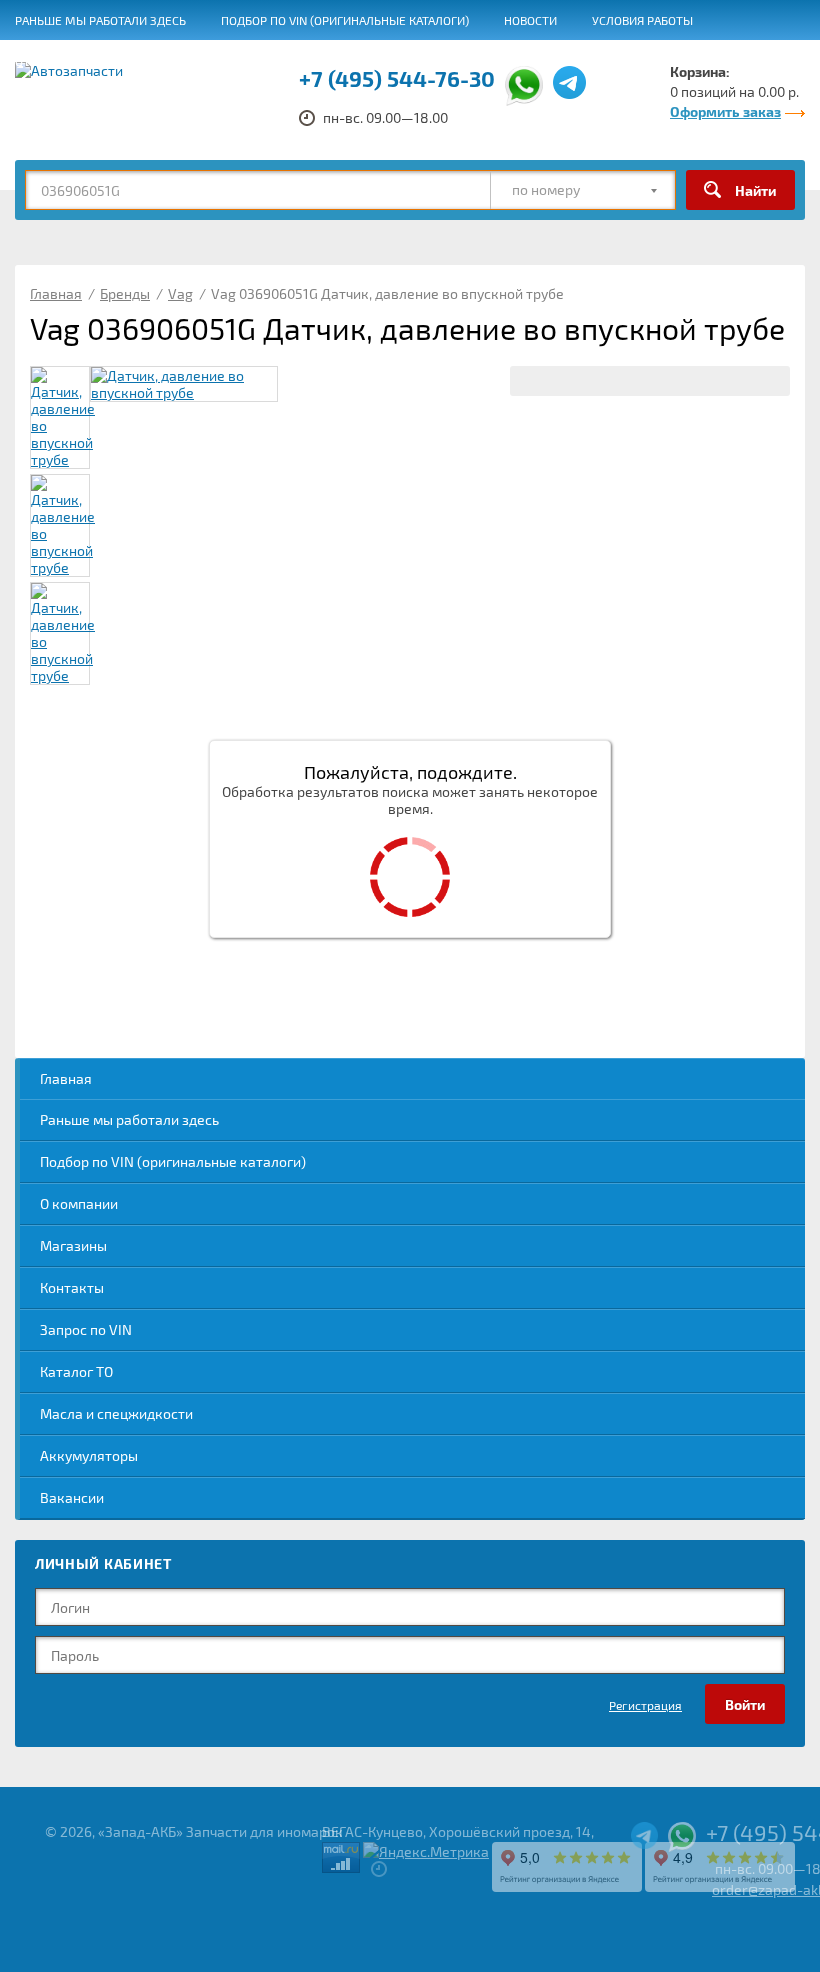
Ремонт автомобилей (167, 61)
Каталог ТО (76, 1371)
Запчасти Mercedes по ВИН (355, 61)
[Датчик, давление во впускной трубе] (184, 384)
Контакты (72, 1287)
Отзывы (39, 61)
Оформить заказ (725, 111)
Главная (66, 1078)
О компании (79, 1203)
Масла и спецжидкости (116, 1413)
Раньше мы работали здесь (100, 20)
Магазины (73, 1245)
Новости (530, 20)
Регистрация (645, 1705)
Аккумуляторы (89, 1455)
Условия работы (642, 20)
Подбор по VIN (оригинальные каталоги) (345, 20)
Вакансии (503, 61)
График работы (615, 61)
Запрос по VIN (86, 1329)
